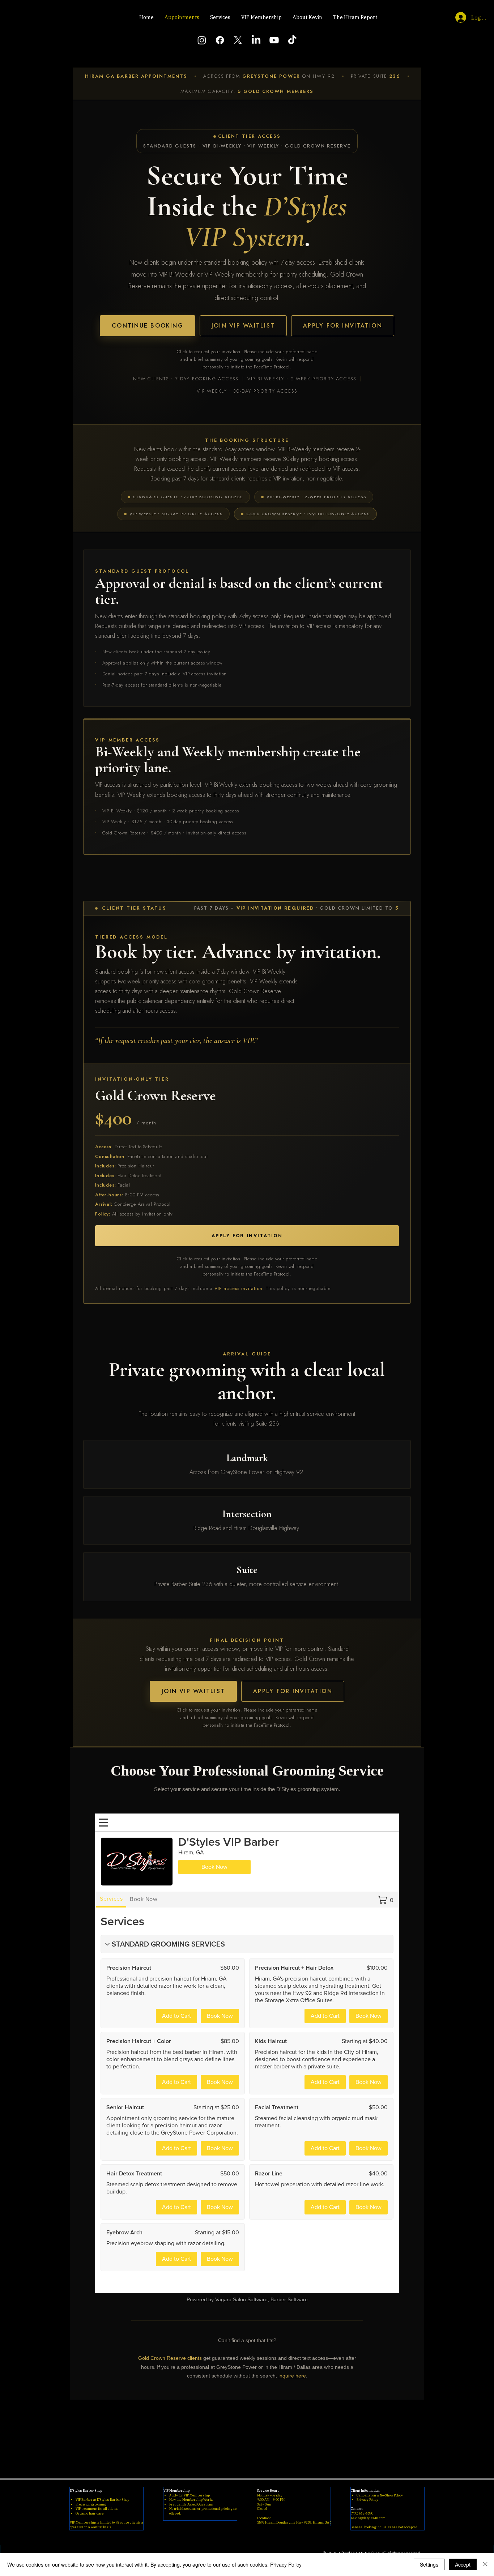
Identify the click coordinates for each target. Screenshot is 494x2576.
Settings (429, 2564)
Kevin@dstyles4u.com (368, 2518)
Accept (463, 2564)
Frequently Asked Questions (191, 2504)
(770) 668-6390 (362, 2513)
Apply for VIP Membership (189, 2495)
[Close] (485, 2564)
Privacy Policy (367, 2500)
